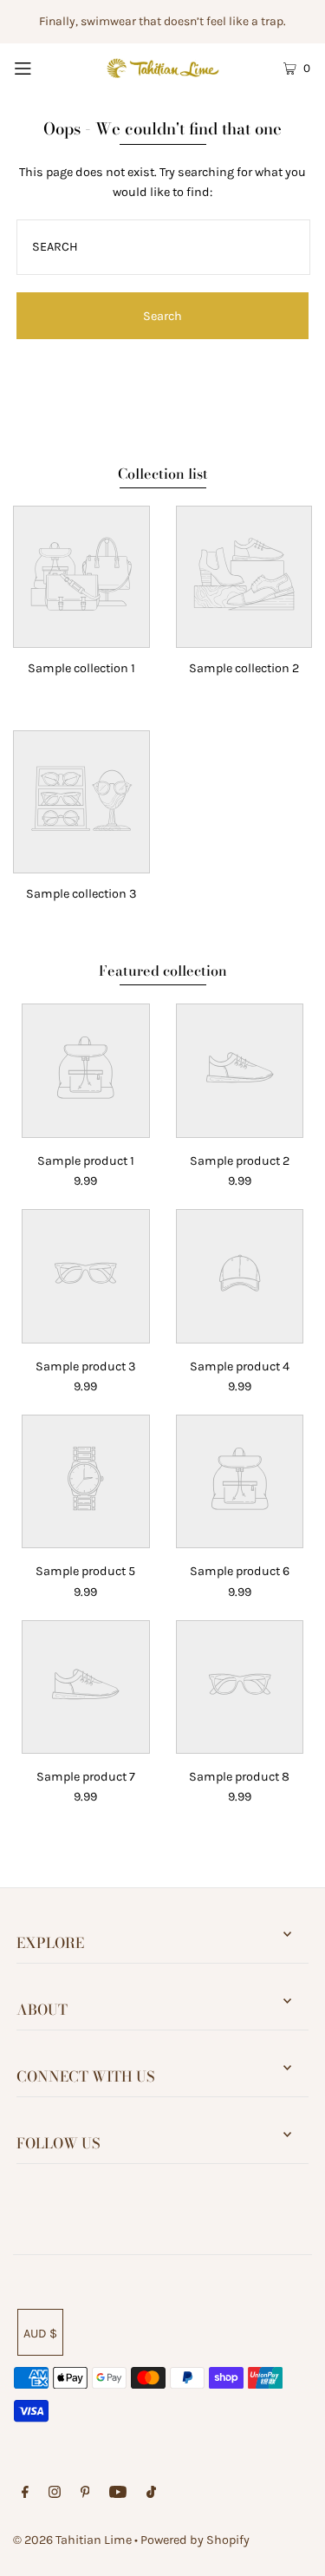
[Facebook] (25, 2494)
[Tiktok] (151, 2494)
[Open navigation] (42, 67)
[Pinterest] (85, 2494)
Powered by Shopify (195, 2540)
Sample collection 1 (81, 668)
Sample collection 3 (81, 894)
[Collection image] (81, 635)
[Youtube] (118, 2494)
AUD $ (40, 2334)
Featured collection (163, 971)
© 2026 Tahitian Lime (72, 2540)
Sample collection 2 (244, 668)
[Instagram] (55, 2494)
